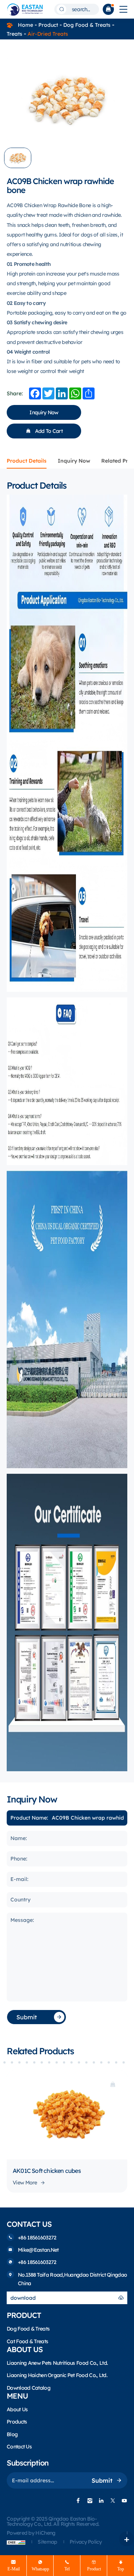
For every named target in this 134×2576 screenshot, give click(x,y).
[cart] (108, 9)
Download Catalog (28, 2388)
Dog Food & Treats (87, 25)
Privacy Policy (86, 2542)
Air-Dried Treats (48, 34)
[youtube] (124, 2501)
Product (48, 25)
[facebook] (78, 2501)
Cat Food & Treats (27, 2341)
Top (121, 2569)
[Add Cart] (113, 2085)
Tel (67, 2569)
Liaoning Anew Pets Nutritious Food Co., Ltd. (57, 2363)
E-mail (14, 2569)
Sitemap (48, 2542)
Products (17, 2422)
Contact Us (19, 2447)
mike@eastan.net (38, 2250)
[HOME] (25, 9)
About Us (17, 2409)
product (94, 2569)
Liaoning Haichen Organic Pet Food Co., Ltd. (57, 2375)
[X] (113, 2501)
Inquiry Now (44, 412)
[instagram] (90, 2501)
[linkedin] (101, 2501)
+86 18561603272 (37, 2238)
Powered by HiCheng (31, 2533)
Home (25, 25)
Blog (12, 2434)
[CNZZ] (19, 2542)
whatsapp (40, 2569)
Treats (15, 34)
